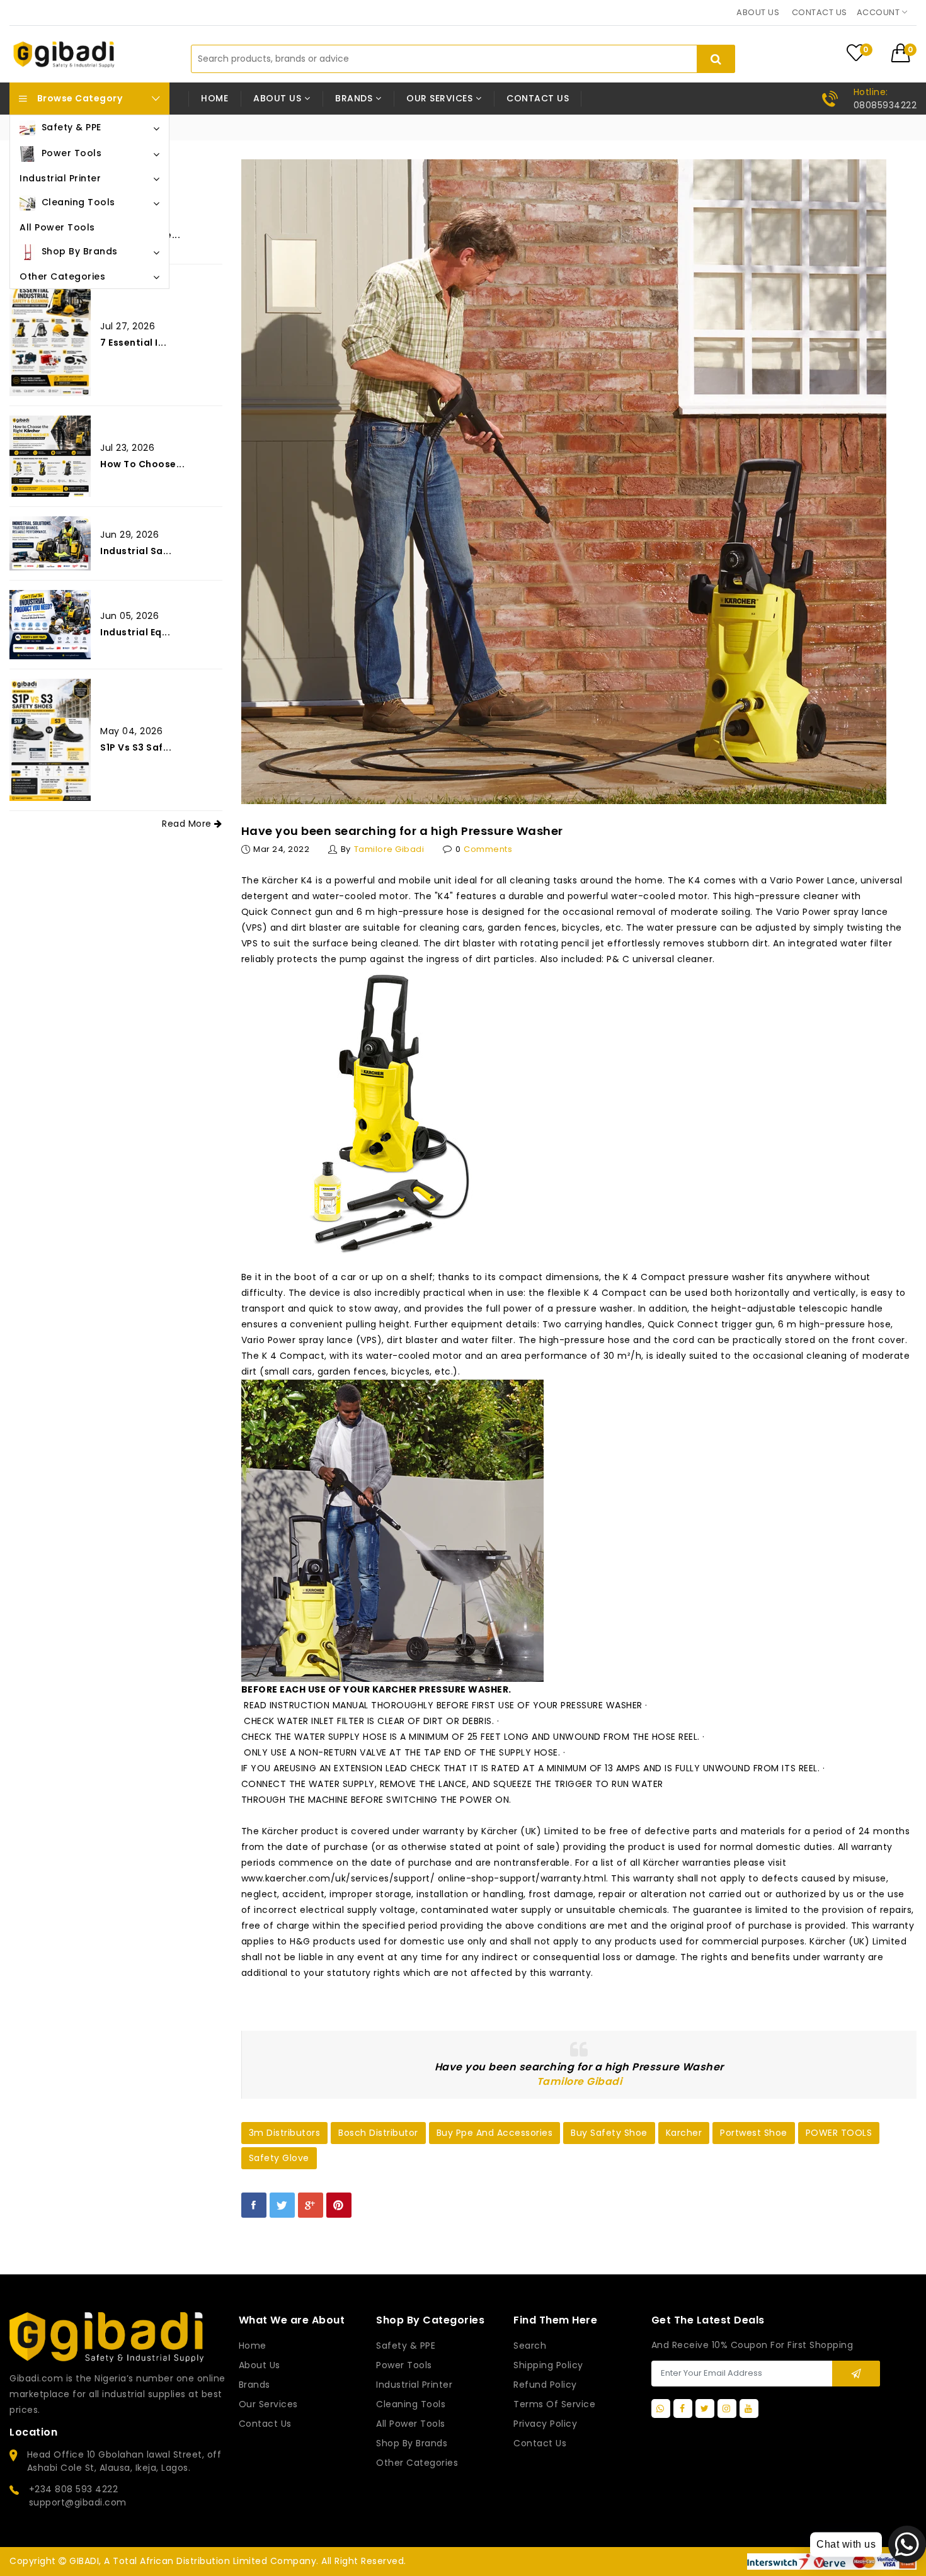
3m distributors (285, 2133)
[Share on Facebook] (254, 2205)
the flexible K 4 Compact (587, 1293)
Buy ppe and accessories (495, 2133)
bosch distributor (378, 2133)
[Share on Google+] (311, 2205)
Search (530, 2346)
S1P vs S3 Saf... (136, 747)
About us (758, 12)
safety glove (279, 2158)
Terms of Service (554, 2404)
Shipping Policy (548, 2365)
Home (214, 98)
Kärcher (280, 880)
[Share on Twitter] (282, 2205)
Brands (254, 2385)
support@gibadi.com (78, 2502)
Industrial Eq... (135, 632)
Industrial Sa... (136, 551)
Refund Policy (545, 2385)
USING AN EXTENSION (336, 1768)
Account (879, 12)
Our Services (268, 2404)
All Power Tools (411, 2424)
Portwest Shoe (754, 2133)
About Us (260, 2365)
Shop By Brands (412, 2443)
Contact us (820, 12)
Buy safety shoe (609, 2133)
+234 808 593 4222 (74, 2489)
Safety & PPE (406, 2346)
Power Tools (404, 2365)
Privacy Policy (545, 2424)
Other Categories (417, 2463)
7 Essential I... (133, 343)
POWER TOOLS (839, 2133)
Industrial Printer (414, 2385)
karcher (684, 2133)
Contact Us (540, 2443)
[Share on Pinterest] (339, 2205)
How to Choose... (142, 464)
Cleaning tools (411, 2404)
